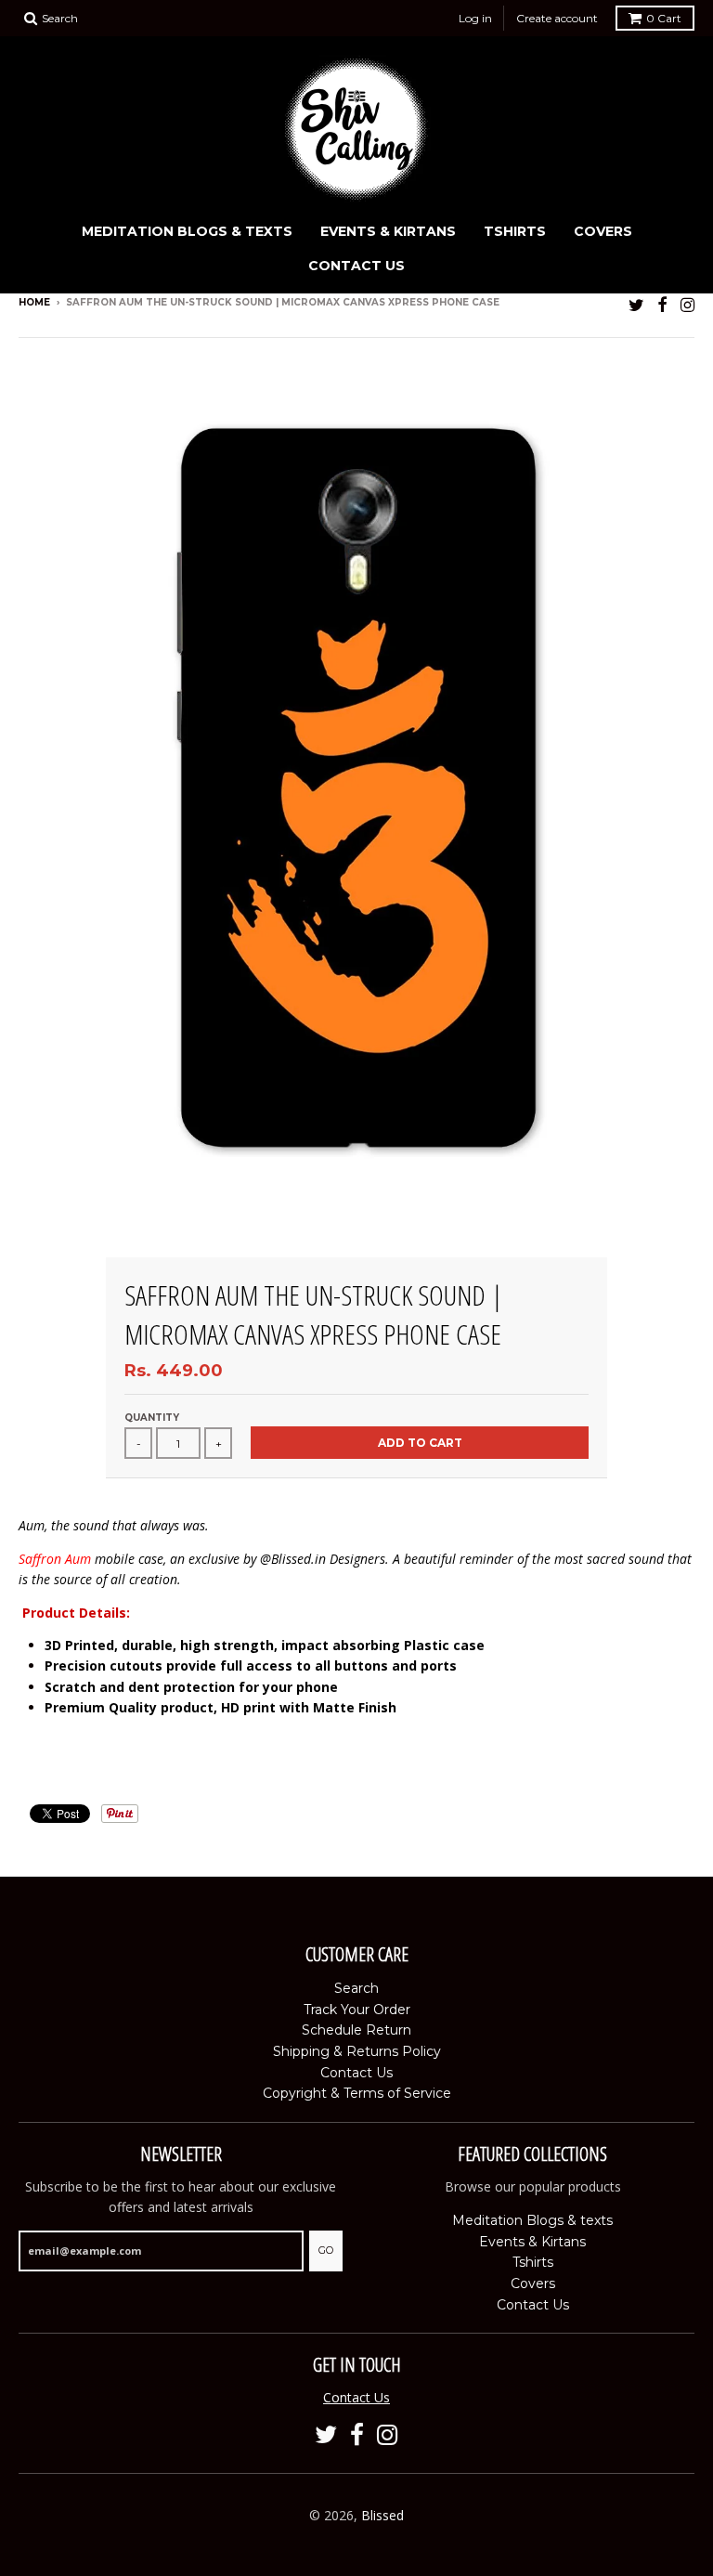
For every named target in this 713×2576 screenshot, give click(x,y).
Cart (664, 18)
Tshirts (515, 231)
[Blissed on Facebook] (662, 304)
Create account (557, 18)
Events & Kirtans (388, 231)
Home (34, 302)
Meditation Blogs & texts (187, 231)
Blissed (382, 2515)
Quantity (152, 1418)
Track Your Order (357, 2010)
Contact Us (356, 266)
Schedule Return (356, 2030)
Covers (603, 231)
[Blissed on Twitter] (636, 304)
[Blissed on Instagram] (687, 304)
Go (326, 2250)
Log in (475, 18)
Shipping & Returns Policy (357, 2051)
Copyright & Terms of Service (357, 2093)
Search (356, 1988)
